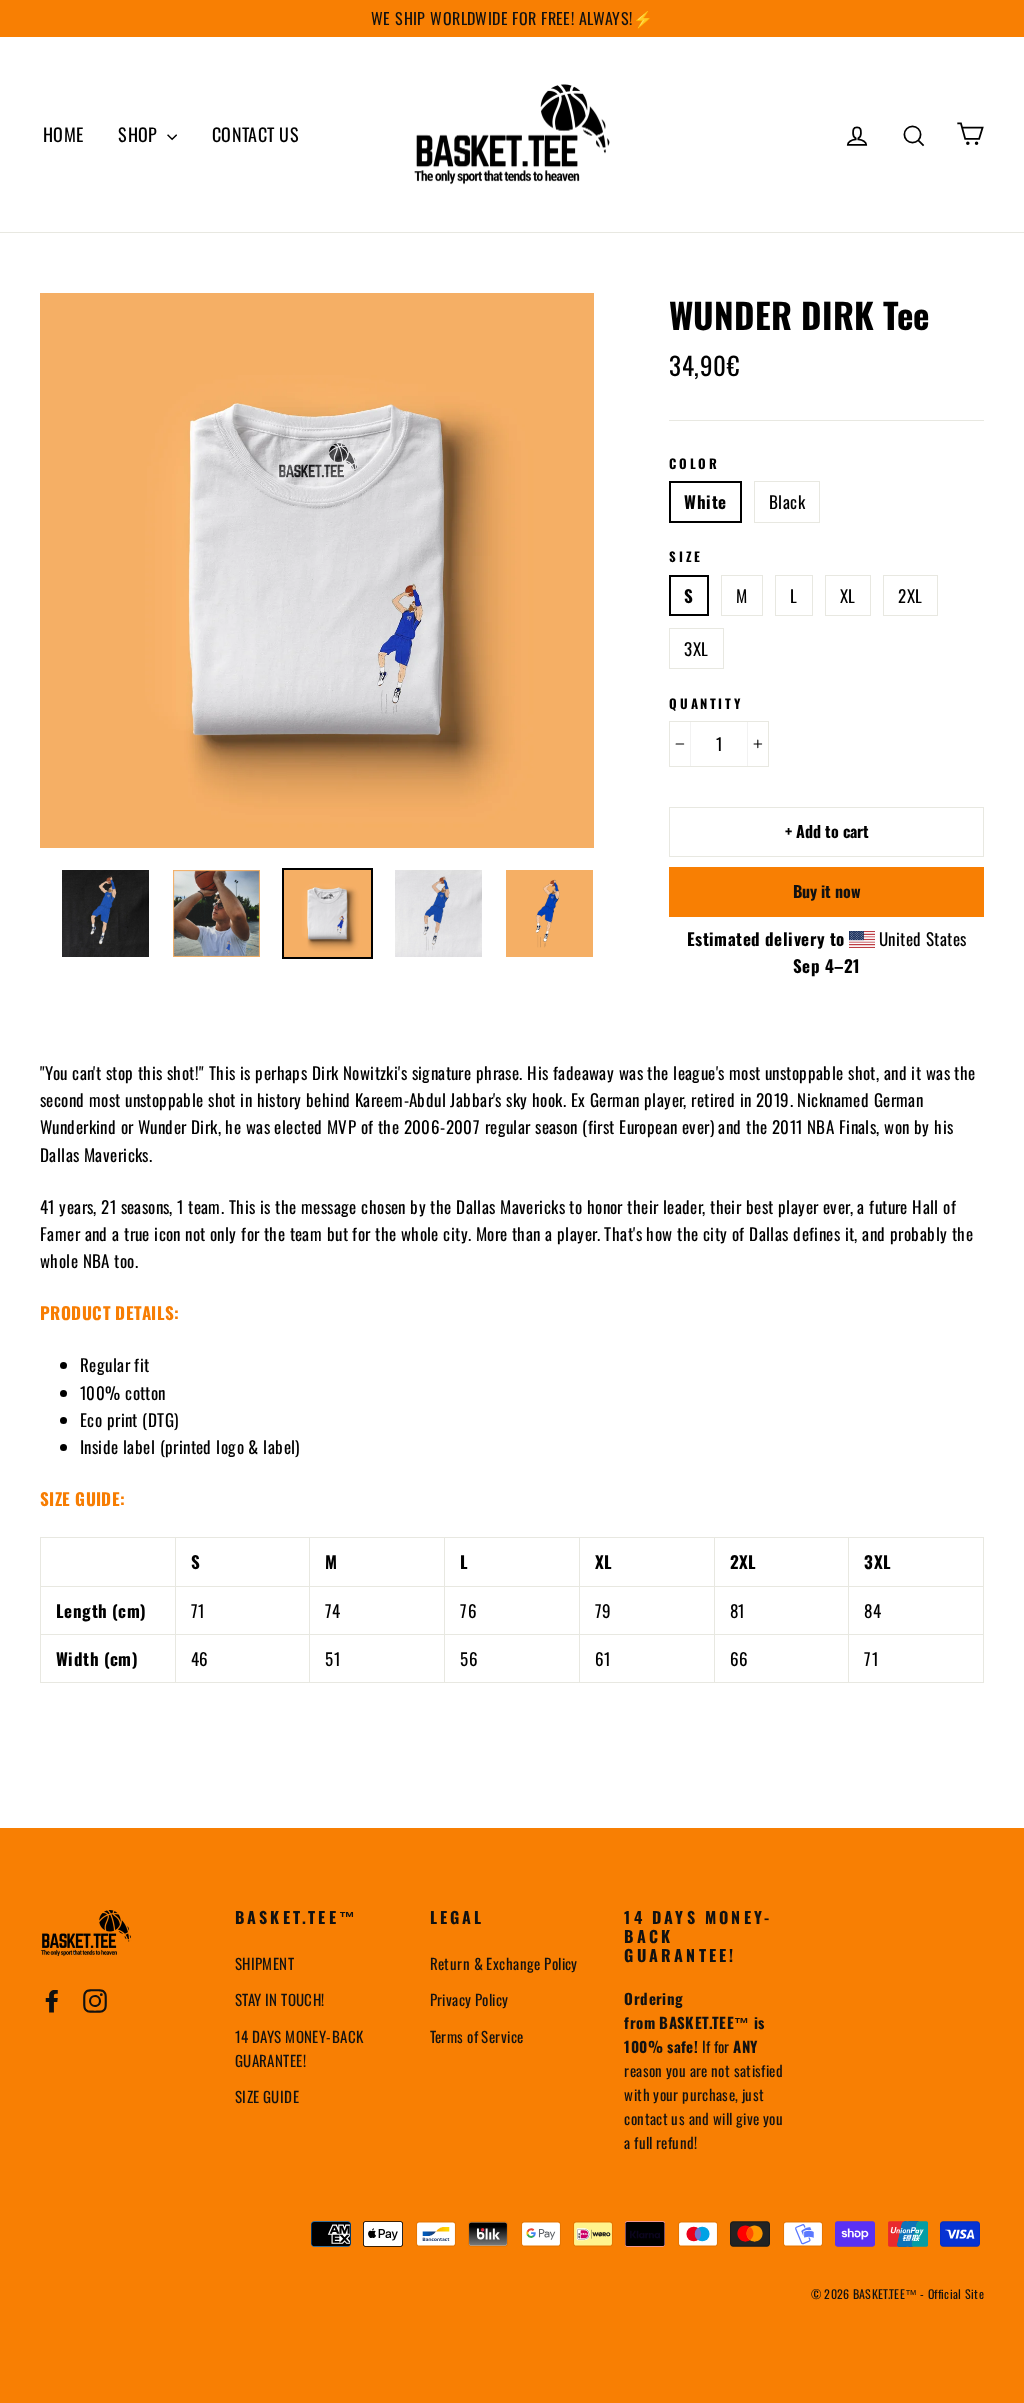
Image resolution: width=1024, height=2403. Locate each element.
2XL (910, 595)
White (705, 501)
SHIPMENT (264, 1963)
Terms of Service (477, 2036)
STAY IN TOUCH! (280, 1999)
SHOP (140, 134)
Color (694, 464)
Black (787, 501)
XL (848, 595)
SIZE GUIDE (267, 2096)
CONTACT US (255, 134)
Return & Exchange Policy (504, 1963)
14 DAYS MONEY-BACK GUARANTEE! (299, 2048)
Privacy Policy (469, 1999)
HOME (63, 134)
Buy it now (827, 891)
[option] (317, 570)
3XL (696, 648)
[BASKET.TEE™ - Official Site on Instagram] (95, 1999)
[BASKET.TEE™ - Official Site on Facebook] (52, 1999)
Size (685, 557)
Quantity (705, 704)
